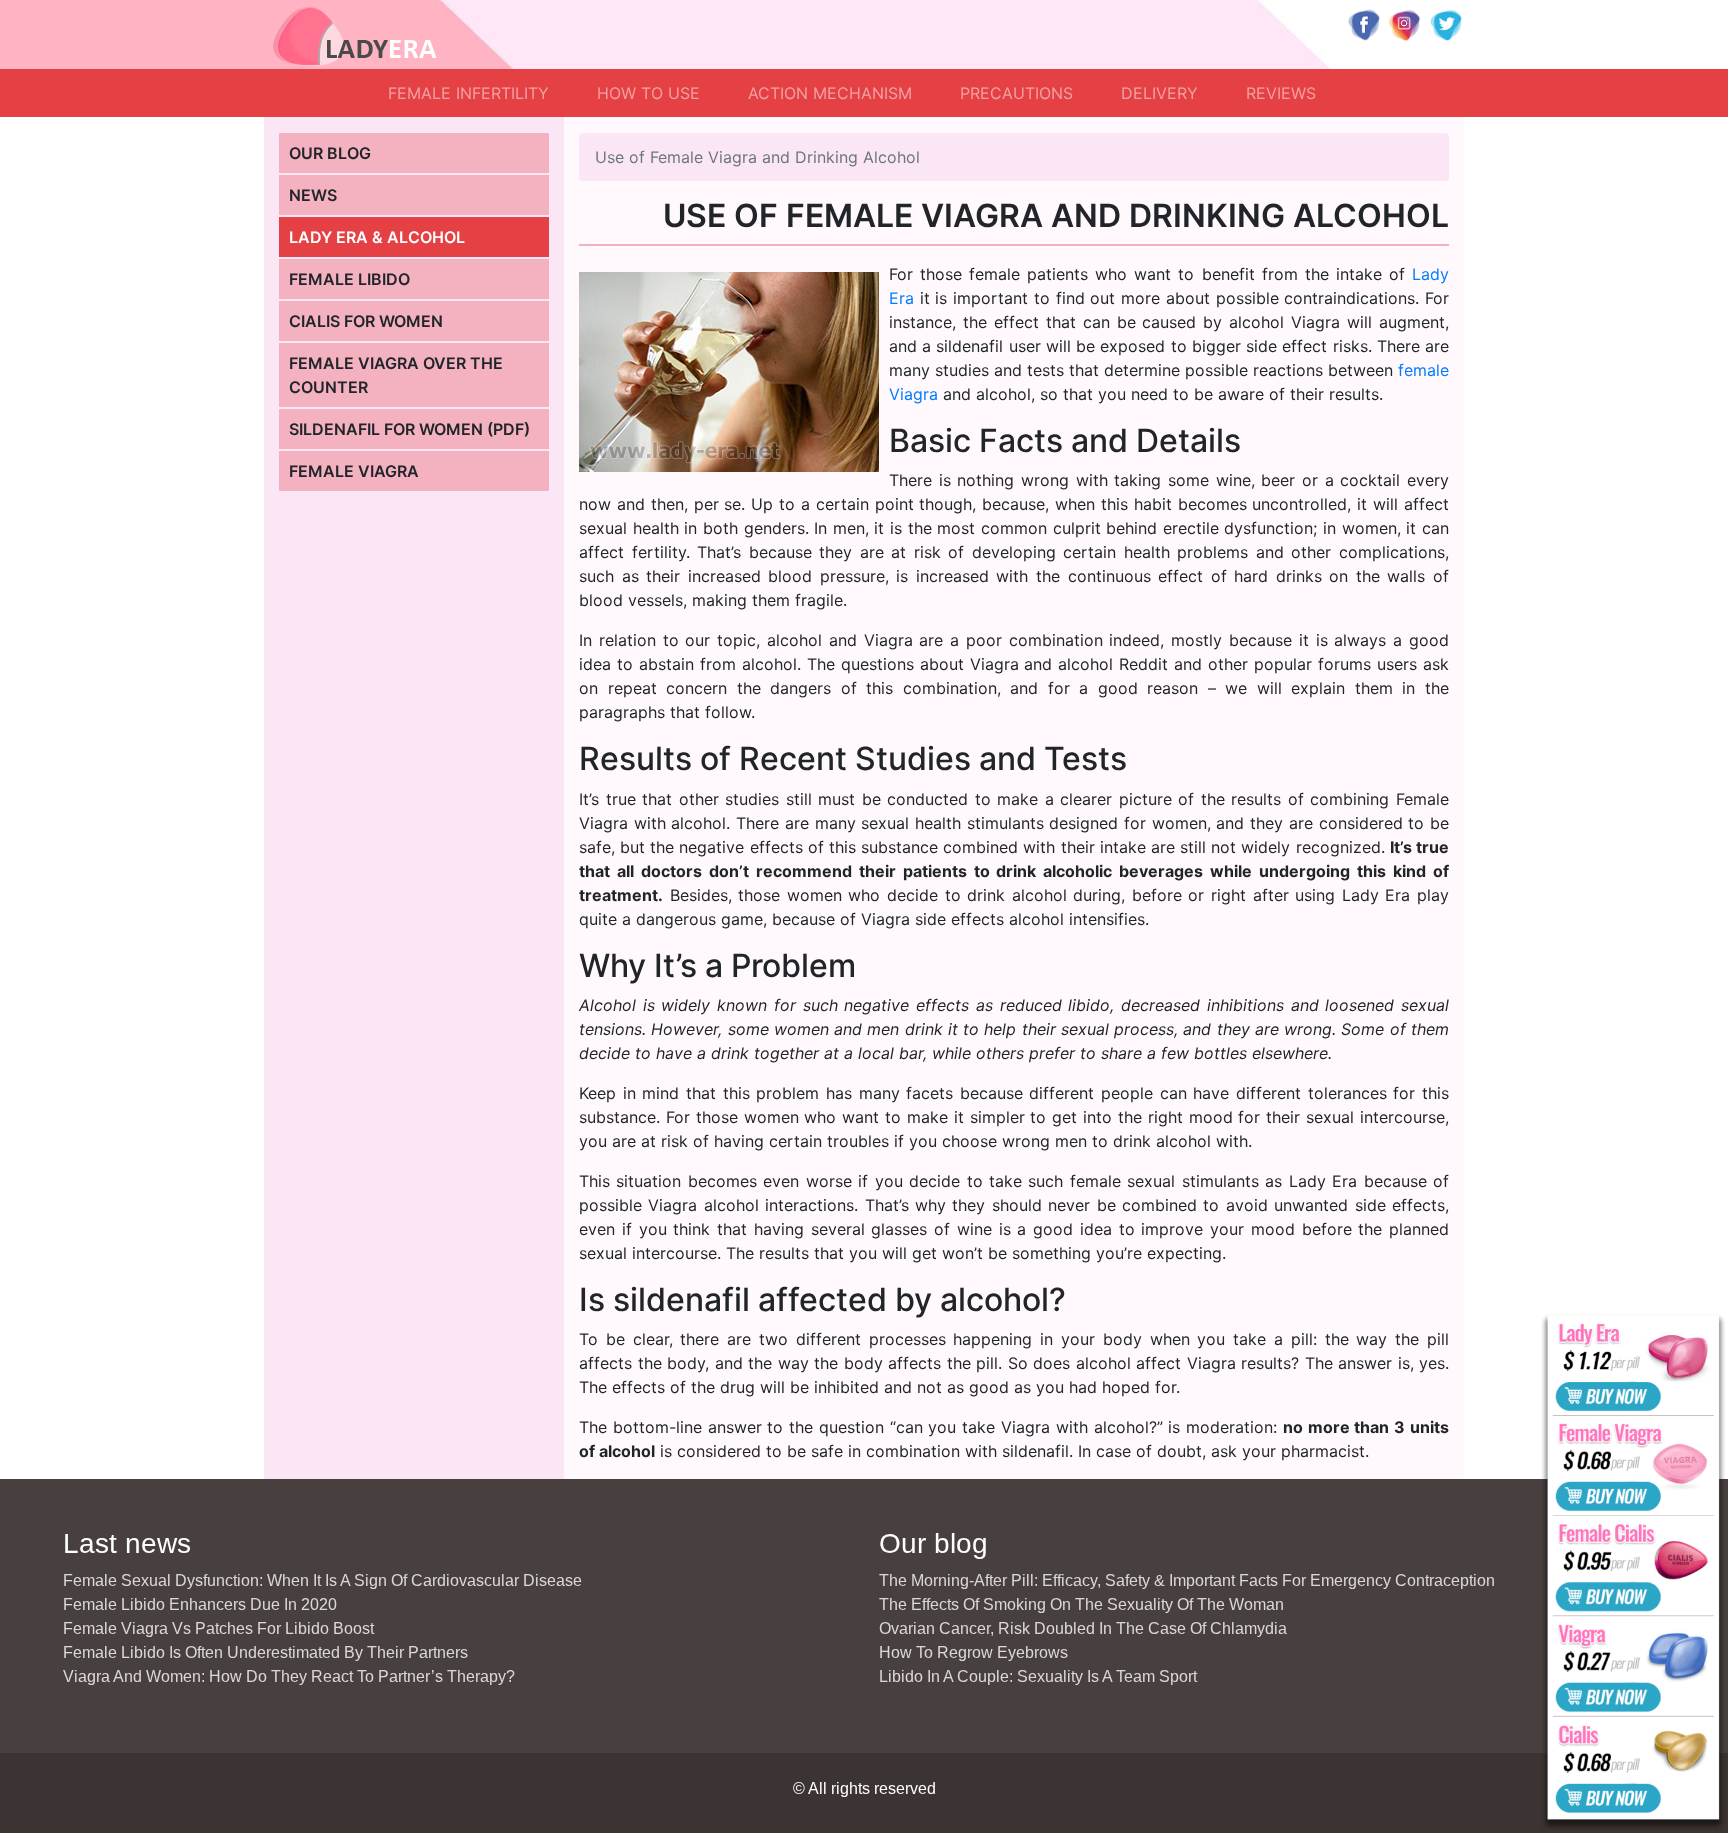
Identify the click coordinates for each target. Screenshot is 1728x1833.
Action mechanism (830, 93)
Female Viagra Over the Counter (396, 375)
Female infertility (468, 93)
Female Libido (349, 279)
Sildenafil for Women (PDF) (409, 429)
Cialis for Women (366, 321)
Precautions (1016, 93)
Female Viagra (354, 471)
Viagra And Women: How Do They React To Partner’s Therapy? (289, 1676)
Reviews (1281, 93)
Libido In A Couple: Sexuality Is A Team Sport (1038, 1676)
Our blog (330, 153)
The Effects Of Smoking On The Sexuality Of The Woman (1081, 1604)
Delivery (1159, 93)
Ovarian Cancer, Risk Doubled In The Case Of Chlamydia (1083, 1628)
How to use (648, 93)
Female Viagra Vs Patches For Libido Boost (218, 1628)
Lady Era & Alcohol (377, 237)
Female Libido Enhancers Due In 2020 (200, 1604)
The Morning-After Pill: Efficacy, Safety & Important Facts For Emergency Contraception (1187, 1580)
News (313, 195)
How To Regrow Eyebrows (973, 1652)
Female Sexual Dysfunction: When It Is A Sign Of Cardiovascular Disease (322, 1580)
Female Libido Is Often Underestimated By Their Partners (265, 1652)
